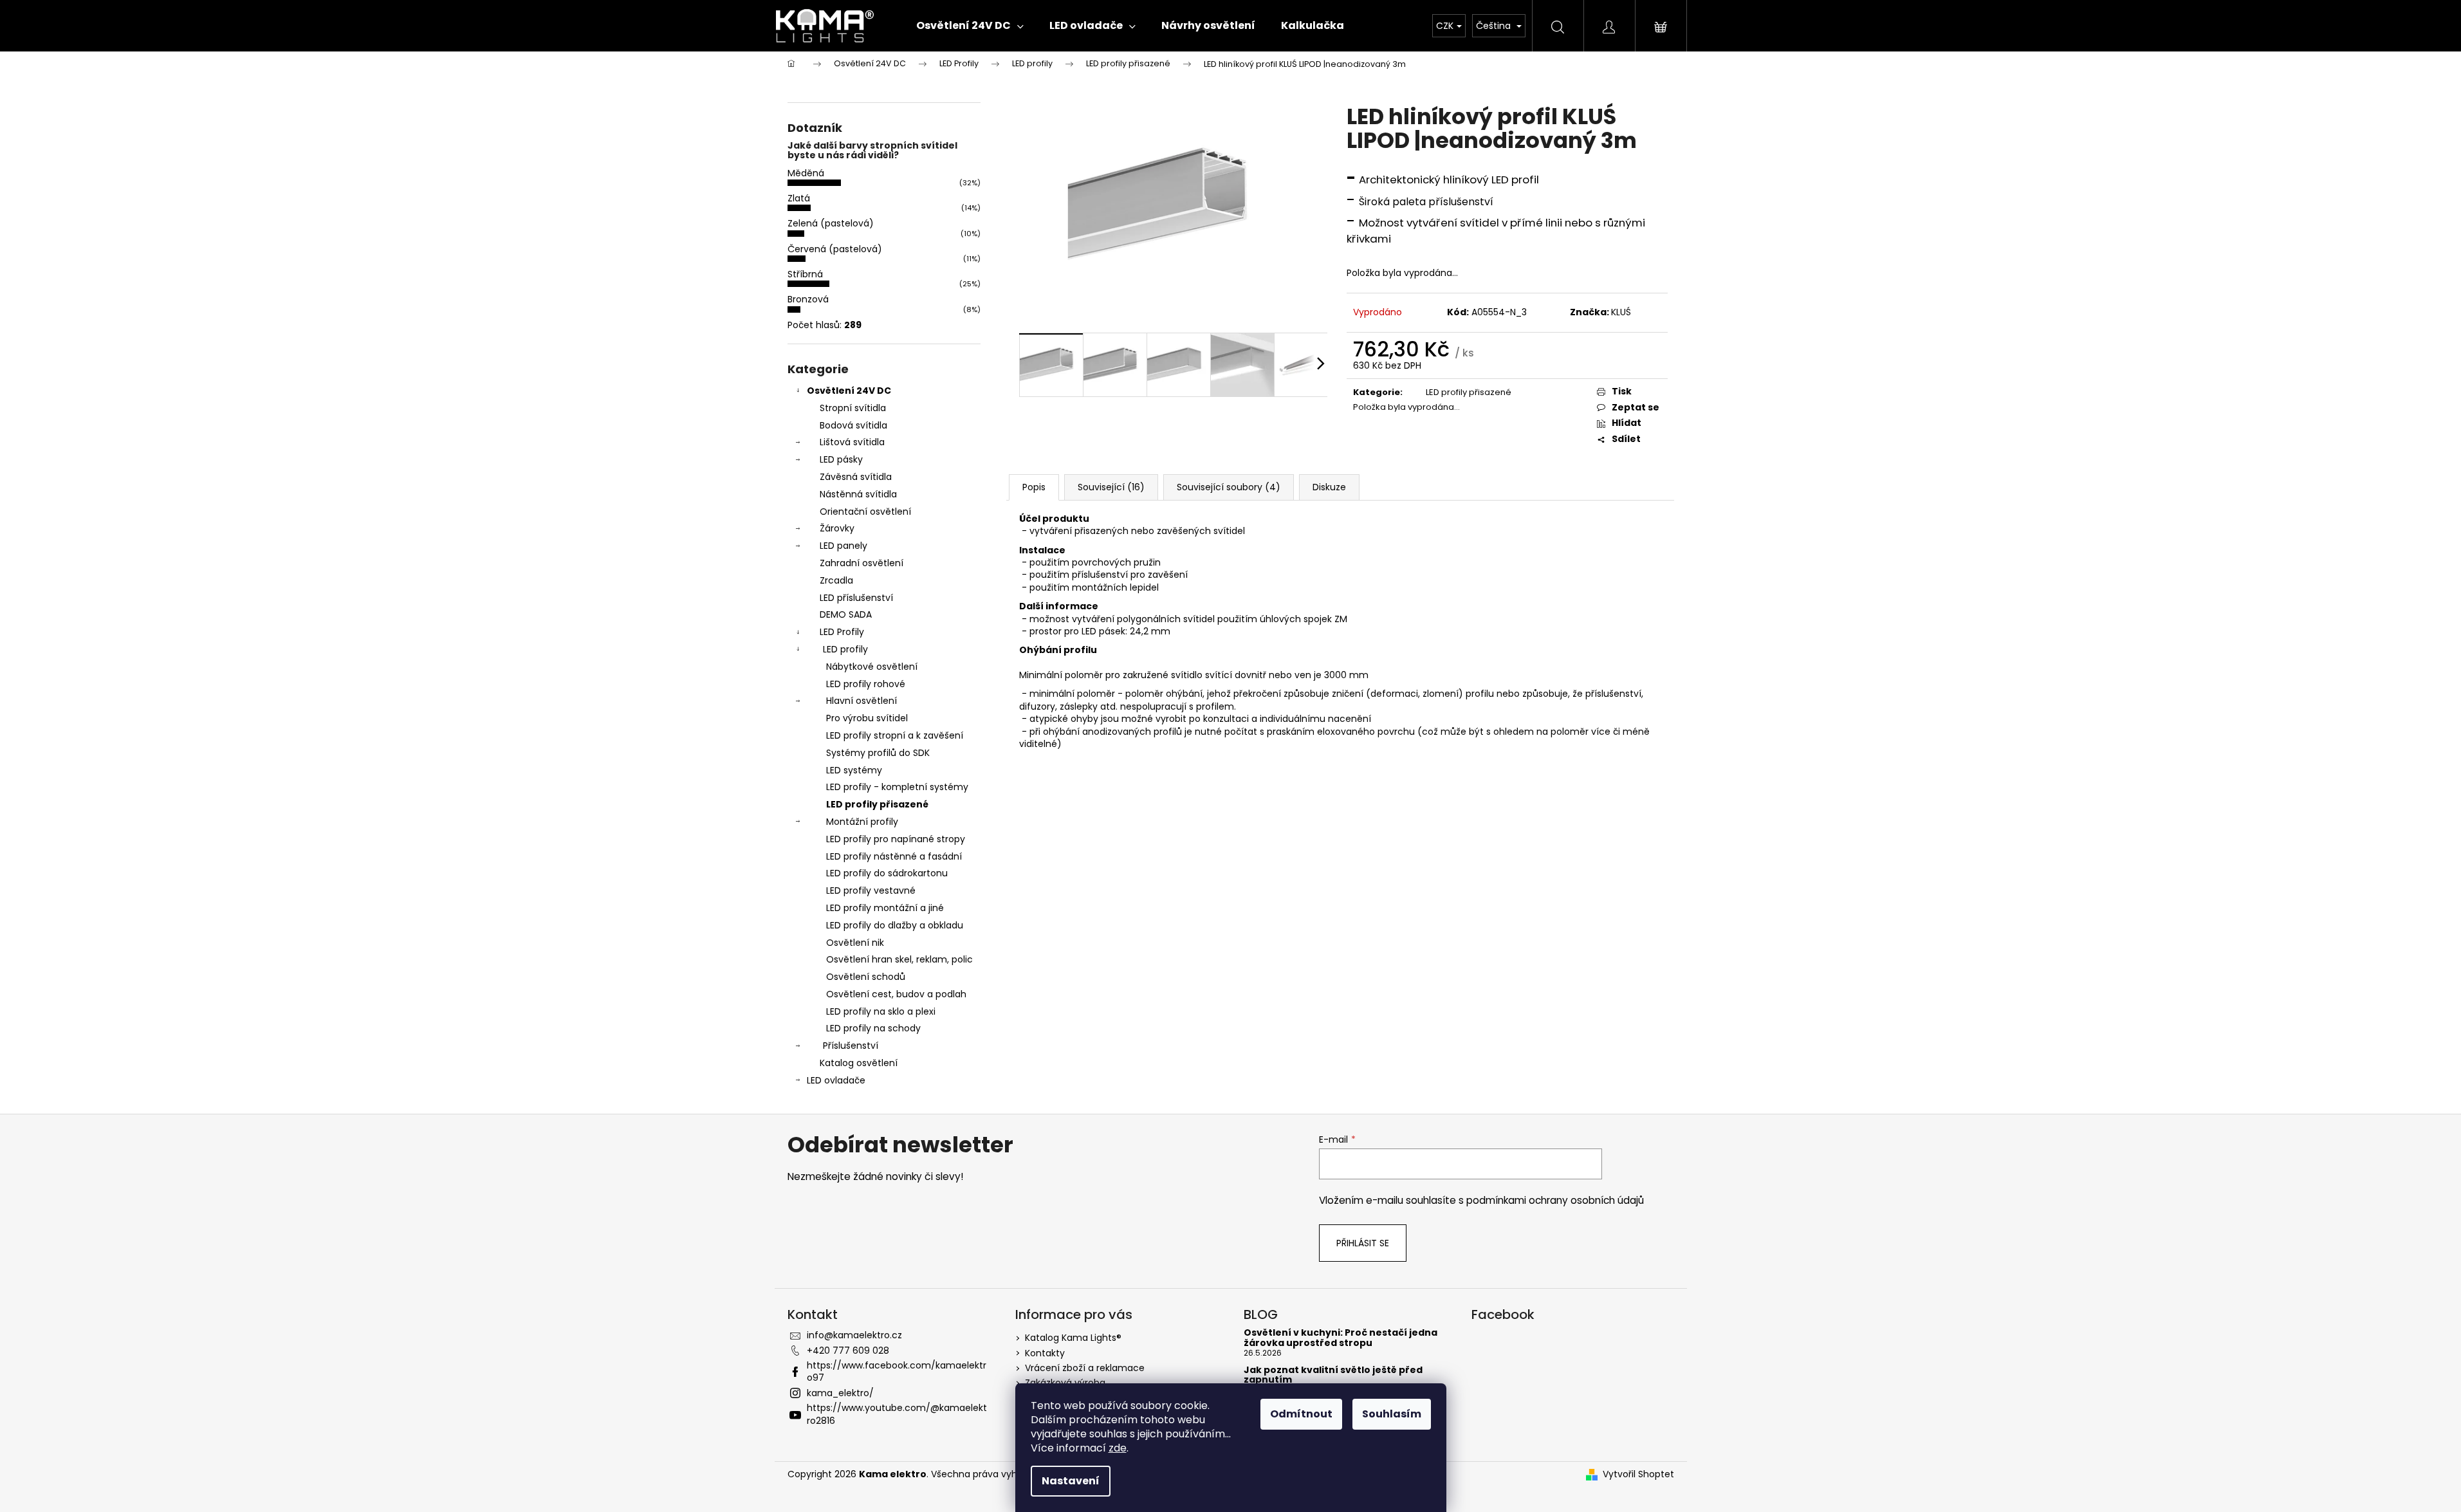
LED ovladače (836, 1080)
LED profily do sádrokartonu (887, 873)
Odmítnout (1301, 1414)
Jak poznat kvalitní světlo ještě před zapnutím (1333, 1375)
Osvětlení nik (855, 943)
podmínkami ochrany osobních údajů (1555, 1200)
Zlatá (799, 198)
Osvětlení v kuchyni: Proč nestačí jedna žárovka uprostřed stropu (1341, 1338)
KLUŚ (1621, 312)
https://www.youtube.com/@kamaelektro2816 (897, 1414)
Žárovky (837, 528)
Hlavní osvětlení (862, 701)
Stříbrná (805, 274)
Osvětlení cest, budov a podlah (896, 994)
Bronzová (808, 299)
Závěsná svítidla (856, 477)
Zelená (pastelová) (831, 223)
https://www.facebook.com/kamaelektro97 (897, 1371)
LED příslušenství (856, 598)
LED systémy (854, 770)
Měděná (806, 173)
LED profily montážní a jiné (885, 908)
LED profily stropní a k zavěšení (895, 735)
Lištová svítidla (852, 442)
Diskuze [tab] (1329, 487)
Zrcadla (836, 580)
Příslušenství (851, 1046)
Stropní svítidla (853, 408)
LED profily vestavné (871, 890)
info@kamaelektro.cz (854, 1335)
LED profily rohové (866, 684)
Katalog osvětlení (859, 1063)
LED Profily (842, 632)
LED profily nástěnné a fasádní (894, 856)
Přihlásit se (1363, 1243)
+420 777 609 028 (848, 1351)
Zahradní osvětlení (862, 563)
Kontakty (1045, 1353)
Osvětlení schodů (866, 977)
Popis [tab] (1034, 487)
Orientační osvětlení (865, 512)
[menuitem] (970, 26)
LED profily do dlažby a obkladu (895, 925)
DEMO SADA (846, 614)
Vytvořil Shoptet (1638, 1474)
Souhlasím (1392, 1414)
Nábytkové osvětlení (872, 667)
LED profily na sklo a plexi (881, 1011)
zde (1118, 1448)
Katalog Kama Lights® (1073, 1338)
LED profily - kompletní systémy (897, 787)
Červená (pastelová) (835, 249)
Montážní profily (862, 822)
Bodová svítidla (853, 425)
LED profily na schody (873, 1028)
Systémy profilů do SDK (878, 753)
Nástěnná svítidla (858, 494)
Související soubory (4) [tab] (1229, 487)
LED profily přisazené (877, 804)
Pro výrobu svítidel (867, 718)
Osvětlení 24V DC (849, 391)
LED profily (845, 649)
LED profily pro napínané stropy (896, 839)
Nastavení (1071, 1481)
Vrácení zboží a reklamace (1085, 1368)
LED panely (843, 546)
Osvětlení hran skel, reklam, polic (899, 959)
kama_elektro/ (840, 1393)
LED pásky (841, 459)
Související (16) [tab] (1111, 487)
